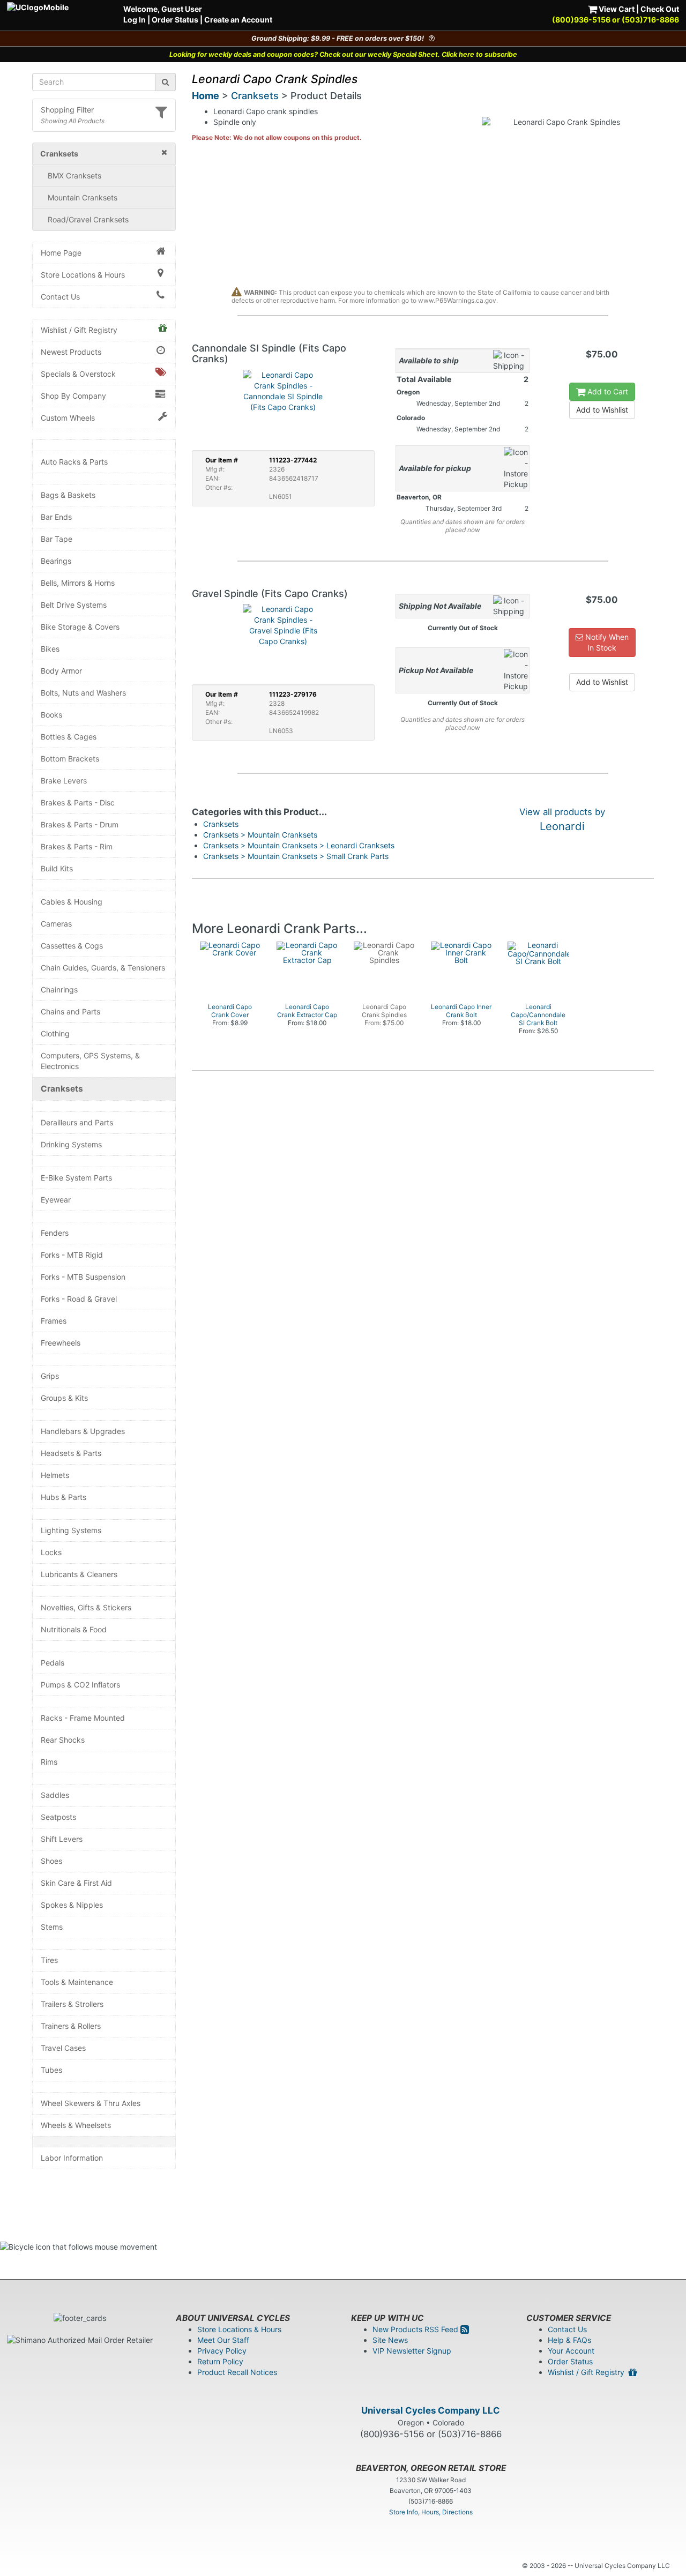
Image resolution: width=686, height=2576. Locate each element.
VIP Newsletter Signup (412, 2351)
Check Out (660, 9)
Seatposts (58, 1817)
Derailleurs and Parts (77, 1122)
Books (51, 715)
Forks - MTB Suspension (83, 1277)
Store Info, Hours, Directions (431, 2512)
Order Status (175, 20)
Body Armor (61, 671)
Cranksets (62, 1089)
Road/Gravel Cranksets (88, 219)
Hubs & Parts (64, 1497)
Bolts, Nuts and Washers (83, 693)
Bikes (50, 649)
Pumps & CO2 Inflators (80, 1685)
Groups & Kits (64, 1398)
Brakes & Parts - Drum (80, 824)
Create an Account (238, 20)
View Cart (616, 9)
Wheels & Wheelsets (76, 2125)
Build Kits (57, 868)
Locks (51, 1552)
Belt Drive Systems (74, 605)
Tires (49, 1960)
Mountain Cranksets (83, 197)
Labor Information (72, 2158)
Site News (390, 2340)
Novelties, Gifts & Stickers (86, 1607)
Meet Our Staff (223, 2340)
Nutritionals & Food (74, 1629)
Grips (50, 1376)
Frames (54, 1321)
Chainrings (59, 990)
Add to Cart (607, 391)
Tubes (51, 2070)
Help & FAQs (569, 2340)
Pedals (53, 1663)
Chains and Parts (70, 1011)
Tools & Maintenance (77, 1982)
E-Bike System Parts (76, 1178)
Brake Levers (64, 781)
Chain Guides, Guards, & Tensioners (103, 968)
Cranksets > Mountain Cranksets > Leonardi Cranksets (299, 845)
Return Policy (220, 2361)
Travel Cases (63, 2048)
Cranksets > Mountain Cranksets (260, 835)
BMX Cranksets (74, 176)
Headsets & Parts (71, 1453)
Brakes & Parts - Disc (78, 802)
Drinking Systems (71, 1144)
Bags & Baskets (68, 495)
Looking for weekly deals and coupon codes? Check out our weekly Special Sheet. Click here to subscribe (343, 54)
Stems (52, 1927)
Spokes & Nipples (72, 1905)
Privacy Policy (222, 2351)
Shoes (51, 1861)
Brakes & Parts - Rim (77, 846)
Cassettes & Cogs (72, 946)
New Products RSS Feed (416, 2329)
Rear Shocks (63, 1740)
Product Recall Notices (237, 2372)
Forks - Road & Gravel (79, 1299)
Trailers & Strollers (72, 2004)
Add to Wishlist (602, 410)
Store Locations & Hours (83, 275)
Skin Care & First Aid (76, 1883)
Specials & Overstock (78, 374)
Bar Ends (56, 517)
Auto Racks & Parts (74, 462)
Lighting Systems (71, 1530)
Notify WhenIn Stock (606, 642)
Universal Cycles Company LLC (431, 2410)
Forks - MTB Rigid (72, 1255)
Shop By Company (73, 396)
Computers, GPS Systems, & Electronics (90, 1061)
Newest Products (71, 352)
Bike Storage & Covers (80, 627)
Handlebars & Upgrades (83, 1431)
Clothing (55, 1033)
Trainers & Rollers (71, 2026)
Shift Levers (62, 1839)
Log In (135, 20)
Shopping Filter (67, 110)
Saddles (55, 1795)
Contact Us (60, 297)
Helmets (55, 1475)
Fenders (55, 1233)
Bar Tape (57, 539)
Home (206, 96)
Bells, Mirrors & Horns (78, 583)
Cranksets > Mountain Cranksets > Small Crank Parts (296, 856)
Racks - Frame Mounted (83, 1718)
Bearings (56, 561)
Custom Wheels (68, 418)
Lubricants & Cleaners (79, 1574)
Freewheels (61, 1343)
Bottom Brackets (70, 759)
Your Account (571, 2351)
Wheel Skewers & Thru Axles (91, 2103)
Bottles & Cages (69, 737)
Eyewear (56, 1200)
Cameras (56, 924)
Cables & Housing (72, 902)
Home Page (61, 253)
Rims (49, 1762)
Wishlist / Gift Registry (79, 330)
